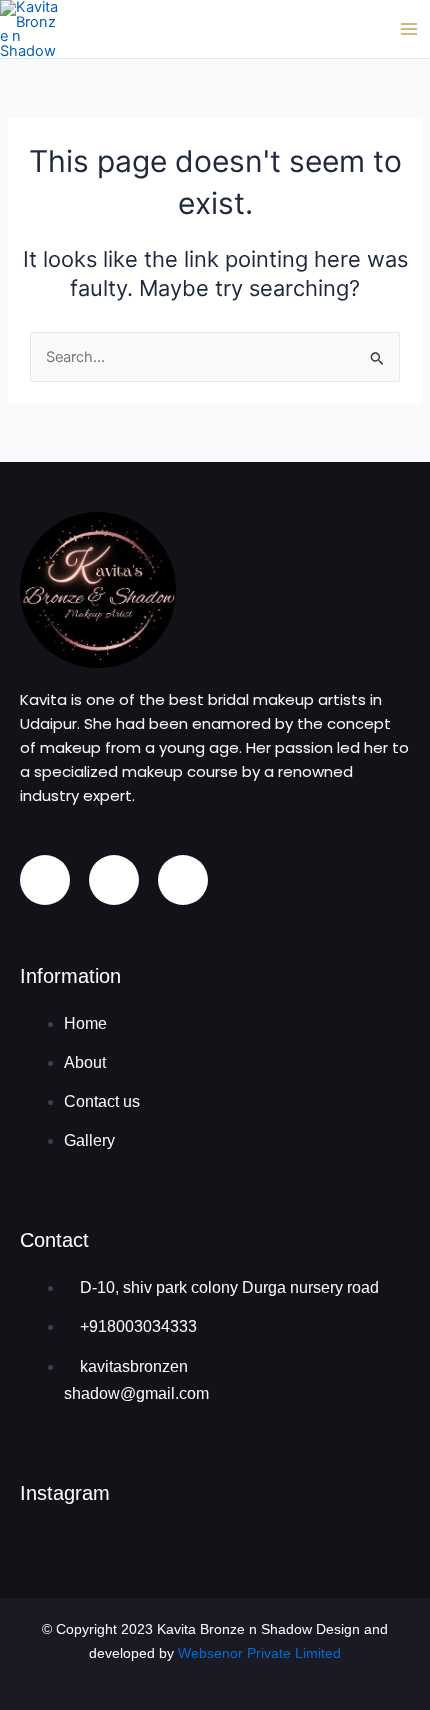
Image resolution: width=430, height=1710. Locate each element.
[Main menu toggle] (409, 29)
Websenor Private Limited (259, 1653)
